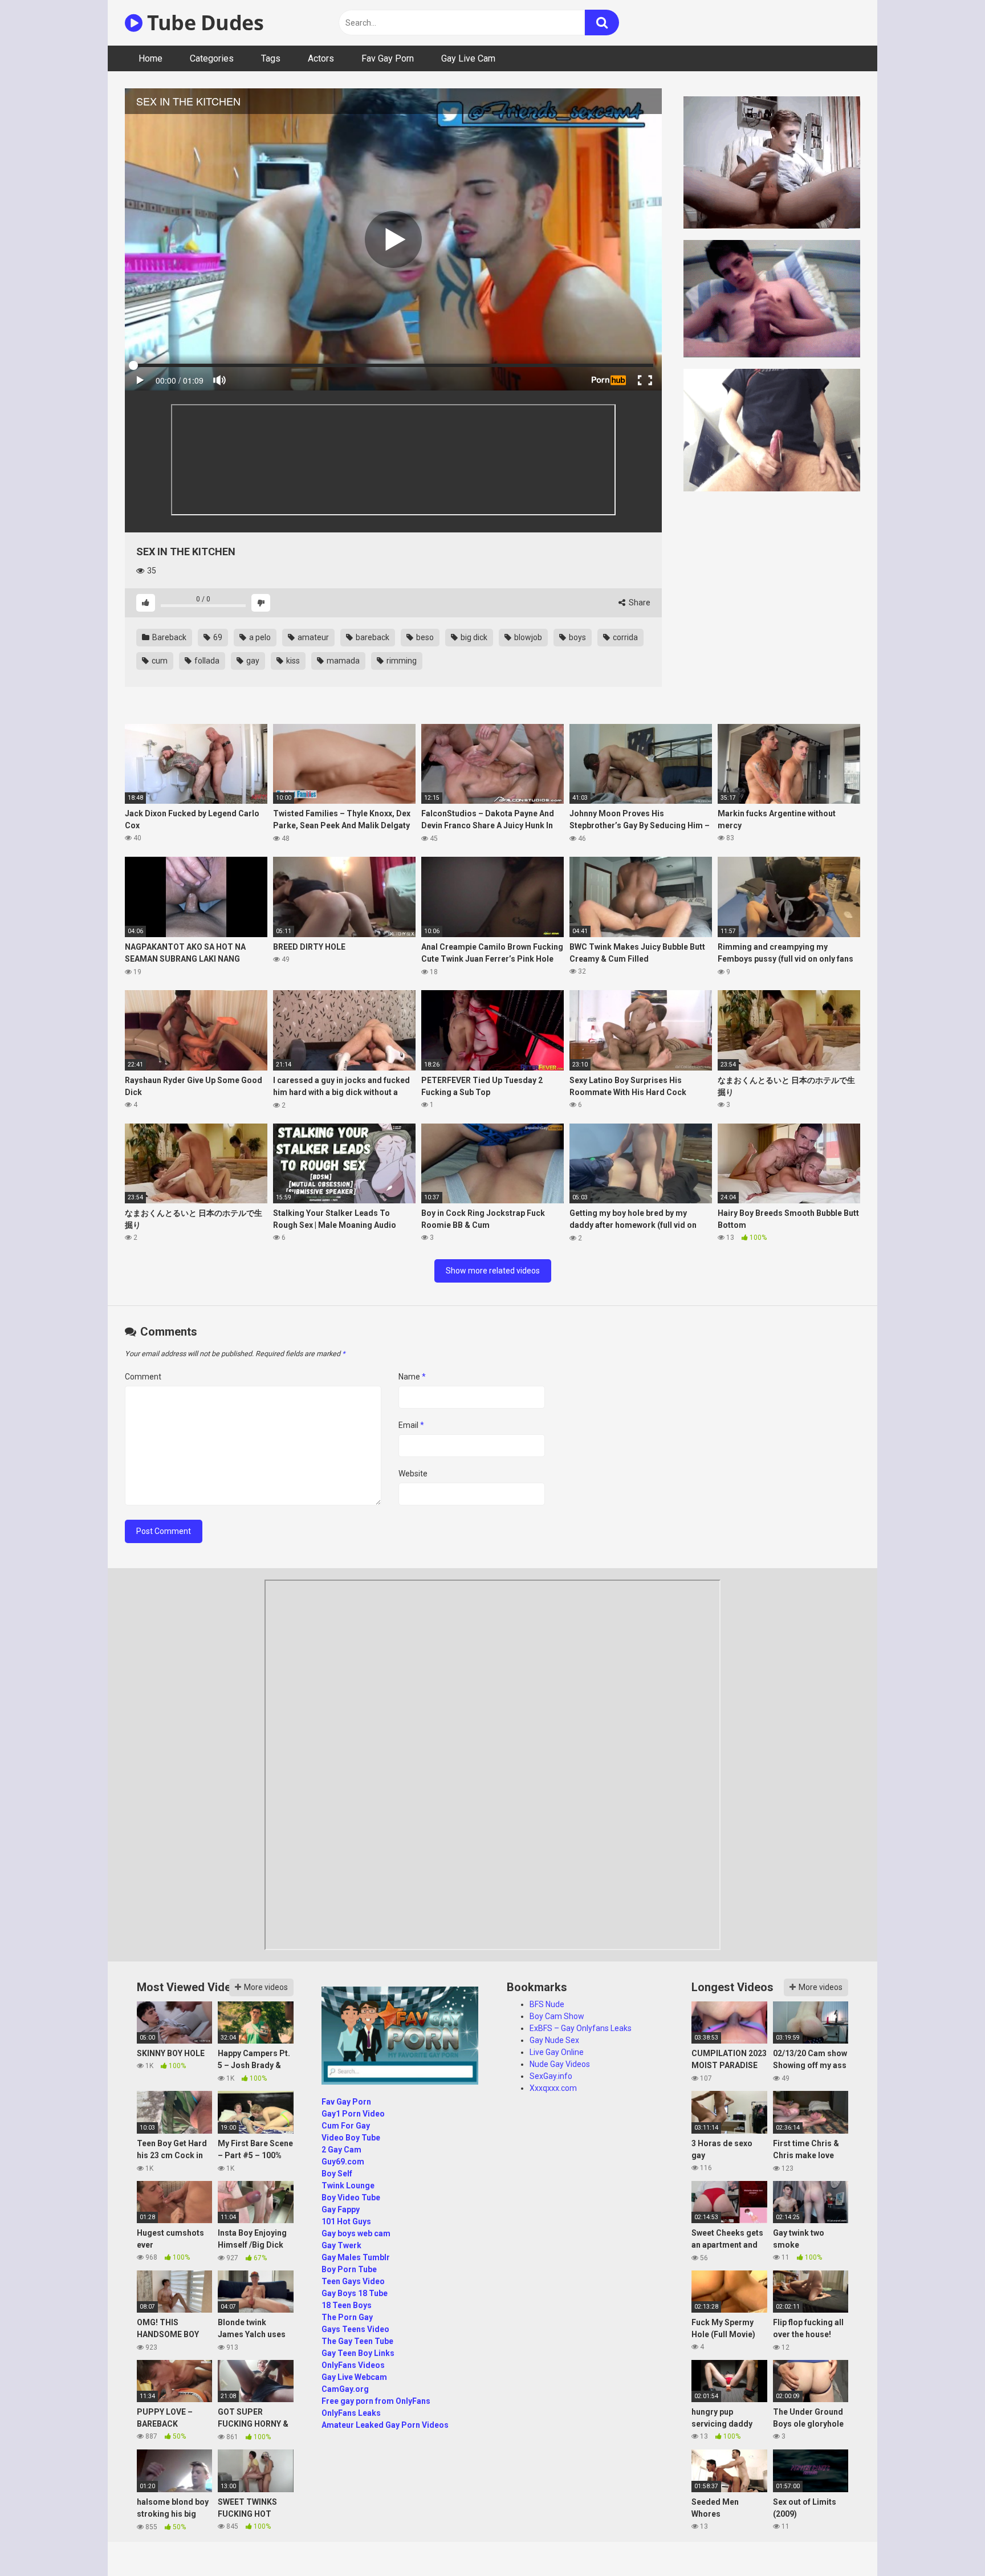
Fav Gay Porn (388, 58)
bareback (372, 637)
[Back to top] (947, 2542)
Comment (143, 1377)
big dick (473, 637)
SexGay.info (551, 2076)
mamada (342, 661)
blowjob (527, 637)
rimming (401, 661)
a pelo (259, 637)
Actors (321, 58)
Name (412, 1377)
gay (252, 661)
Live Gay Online (557, 2052)
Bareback (168, 637)
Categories (212, 58)
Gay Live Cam (468, 58)
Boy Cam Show (557, 2016)
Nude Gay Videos (560, 2064)
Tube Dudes (203, 23)
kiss (292, 661)
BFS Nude (547, 2004)
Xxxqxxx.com (553, 2088)
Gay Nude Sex (554, 2040)
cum (159, 661)
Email (411, 1425)
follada (206, 661)
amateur (312, 637)
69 (217, 637)
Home (150, 58)
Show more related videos (493, 1271)
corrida (624, 637)
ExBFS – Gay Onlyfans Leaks (581, 2028)
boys (577, 637)
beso (424, 637)
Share (639, 603)
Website (413, 1474)
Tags (271, 58)
